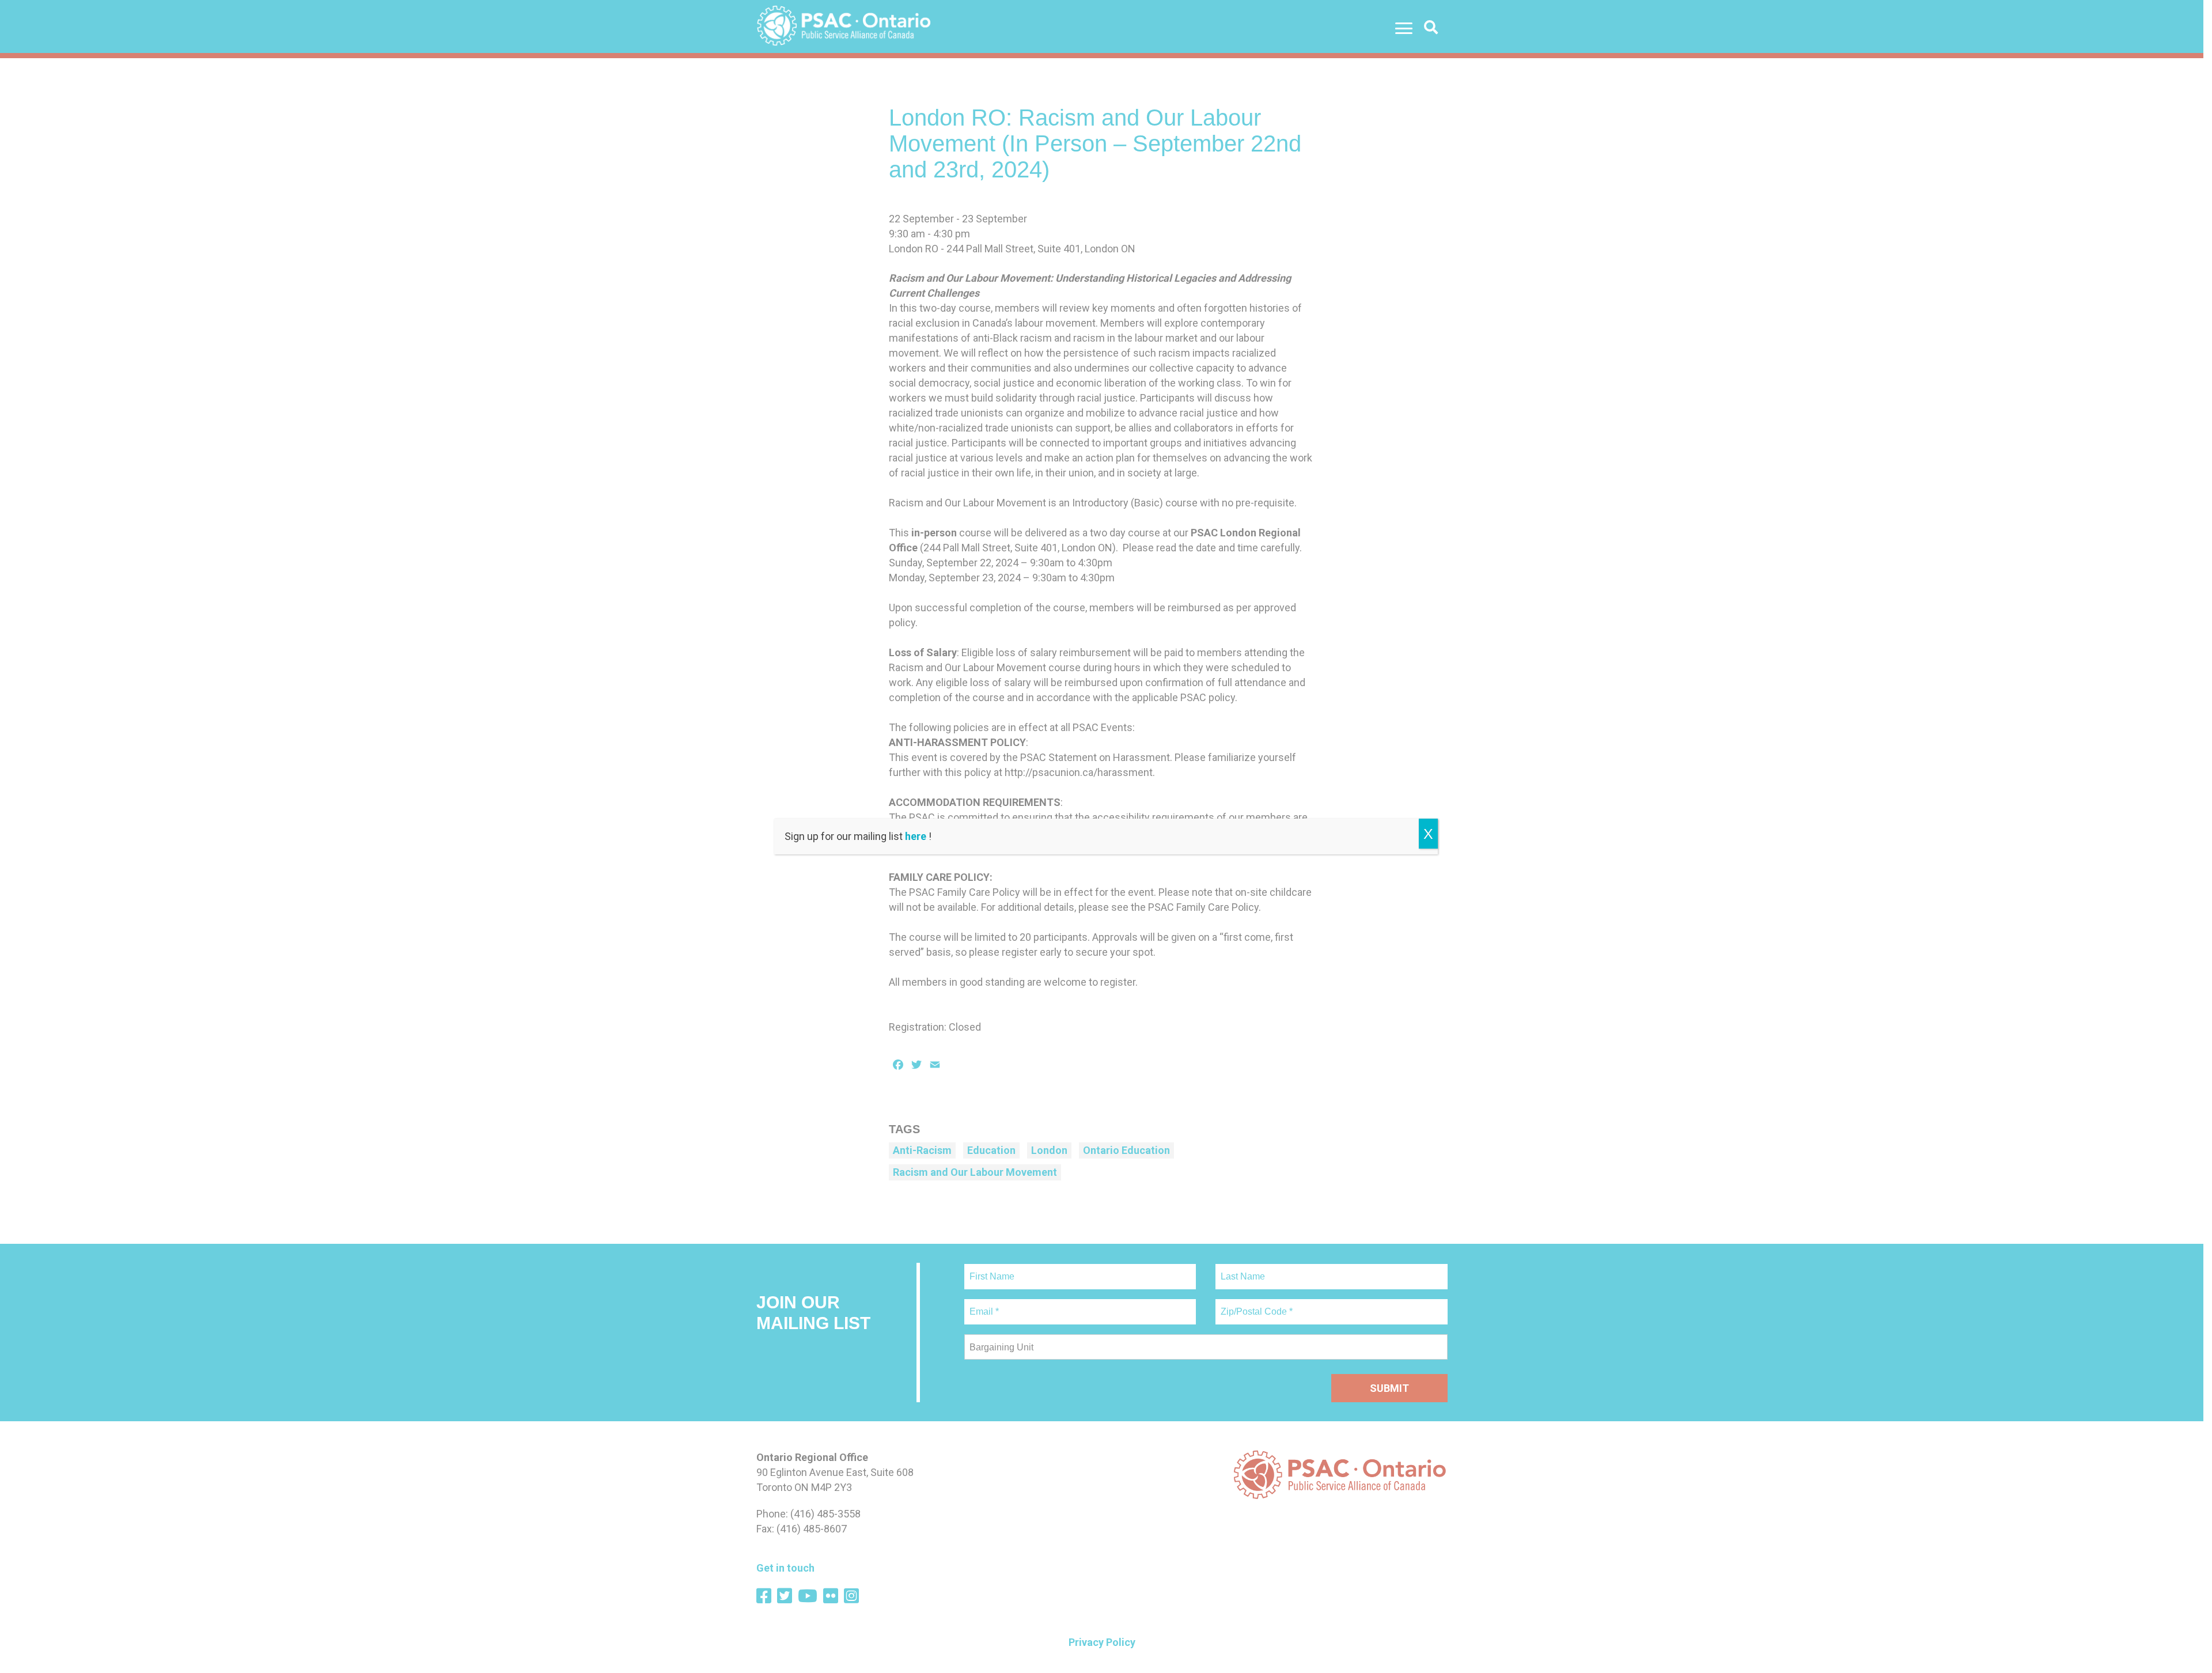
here (916, 836)
